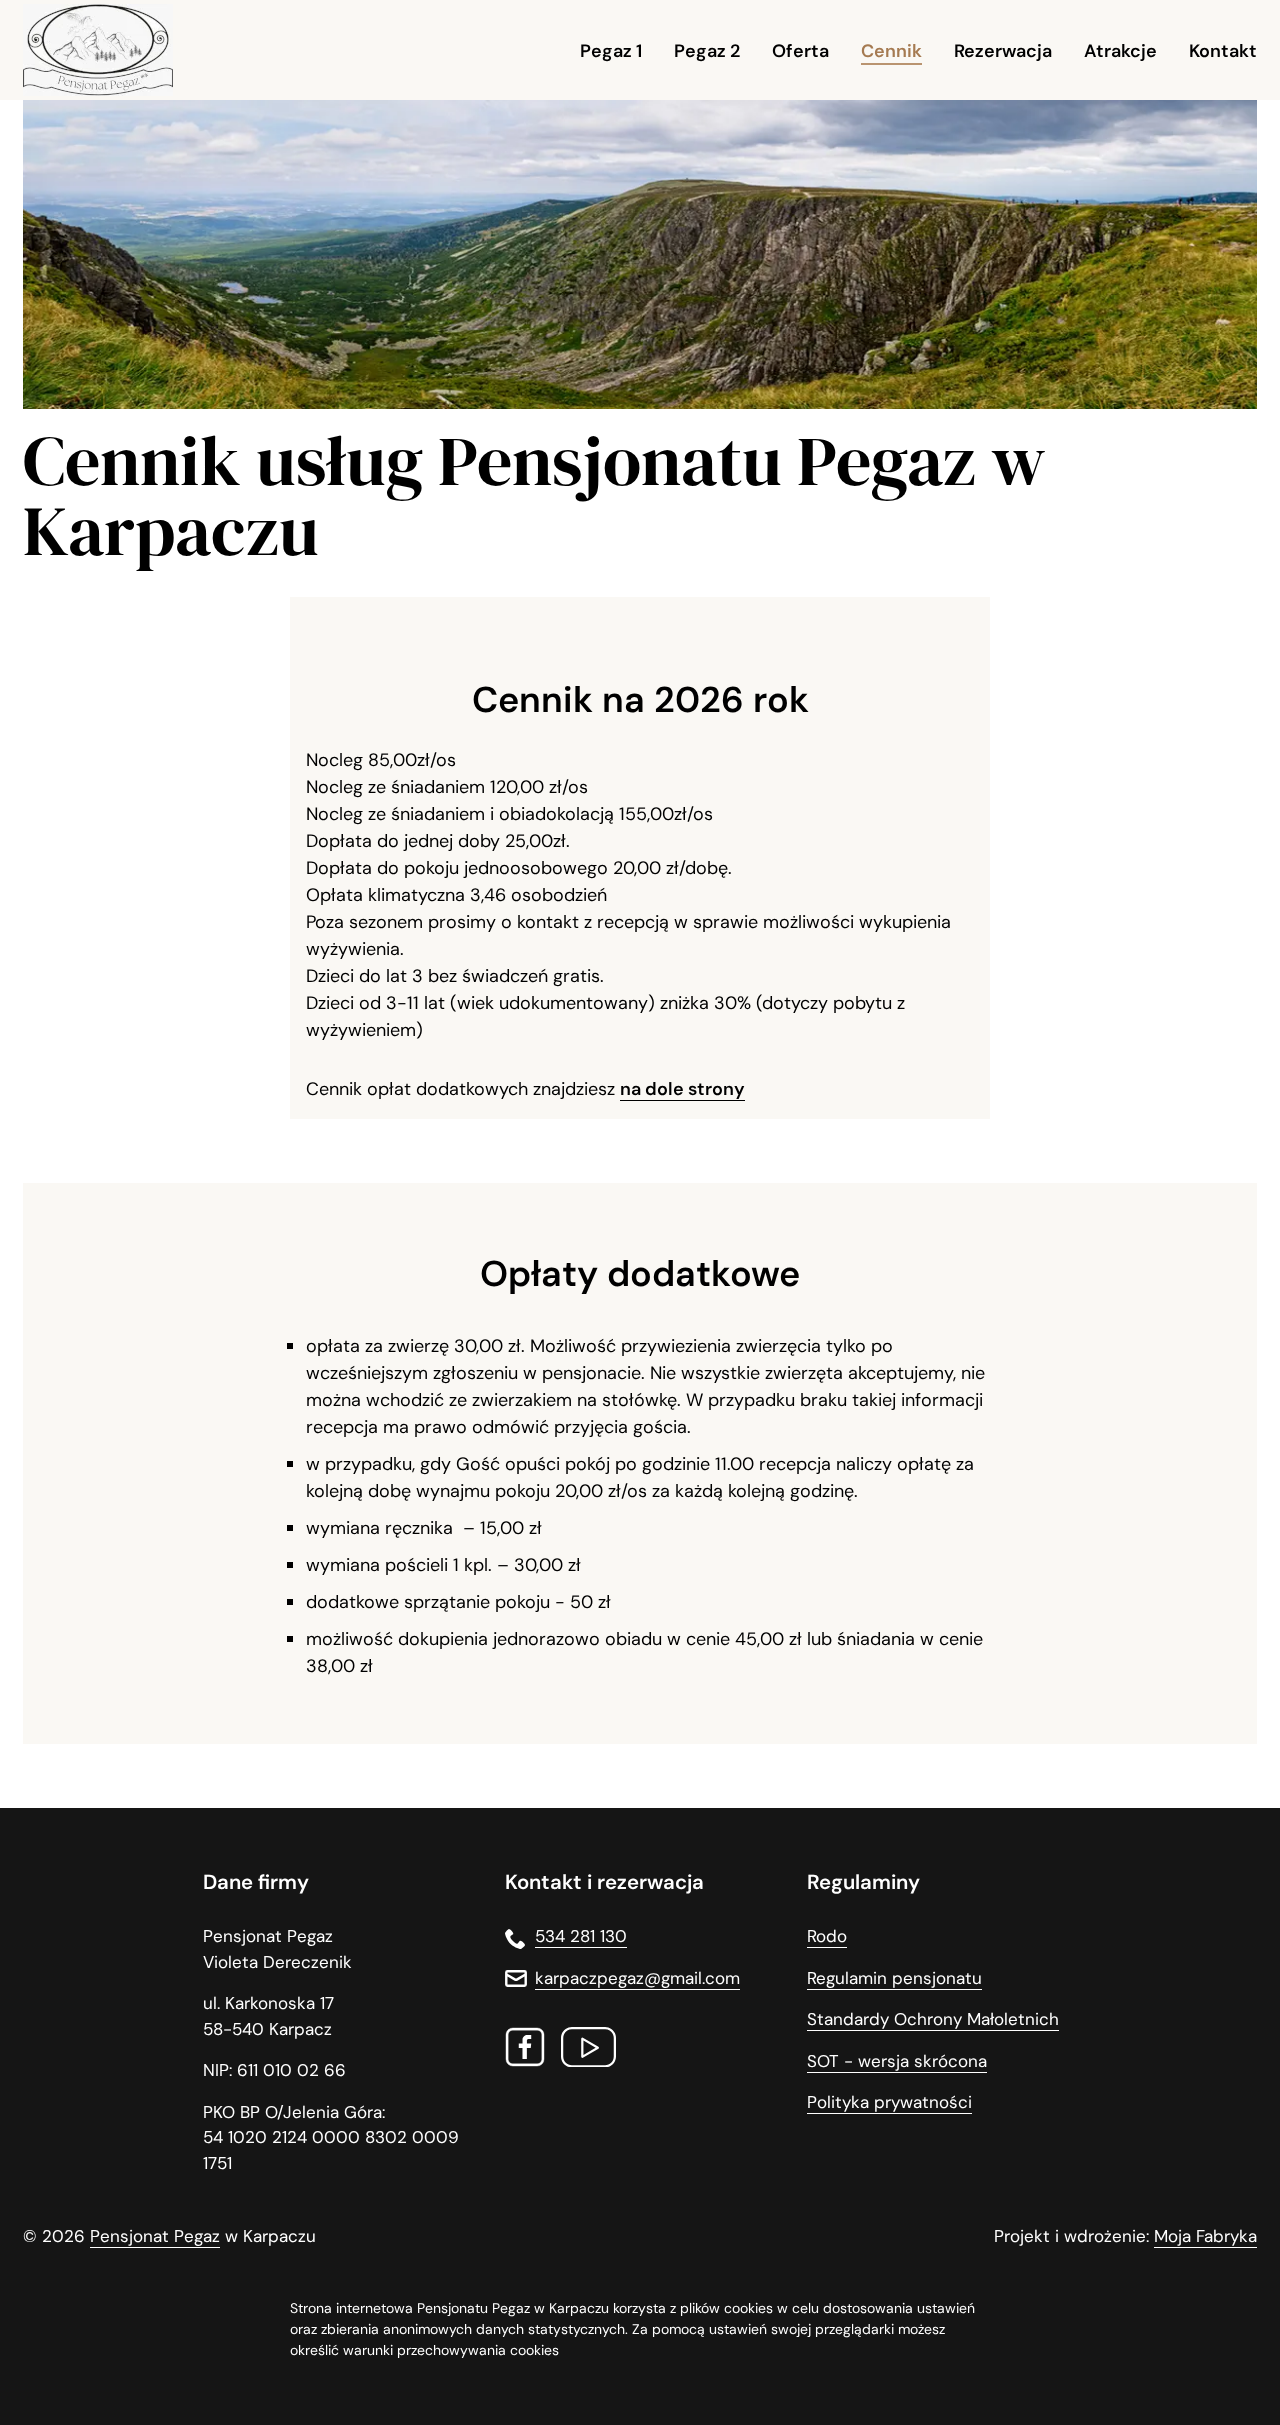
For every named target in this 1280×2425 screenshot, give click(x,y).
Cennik (891, 51)
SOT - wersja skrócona (897, 2061)
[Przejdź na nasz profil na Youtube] (588, 2051)
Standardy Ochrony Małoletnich (933, 2019)
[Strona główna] (98, 50)
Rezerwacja (1003, 51)
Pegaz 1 (611, 51)
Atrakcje (1120, 51)
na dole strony (682, 1089)
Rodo (827, 1936)
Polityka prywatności (889, 2102)
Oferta (800, 51)
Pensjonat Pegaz (155, 2236)
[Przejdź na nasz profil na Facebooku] (525, 2051)
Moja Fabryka (1205, 2236)
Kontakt (1223, 51)
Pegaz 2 (707, 51)
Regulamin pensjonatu (894, 1978)
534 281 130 (581, 1936)
